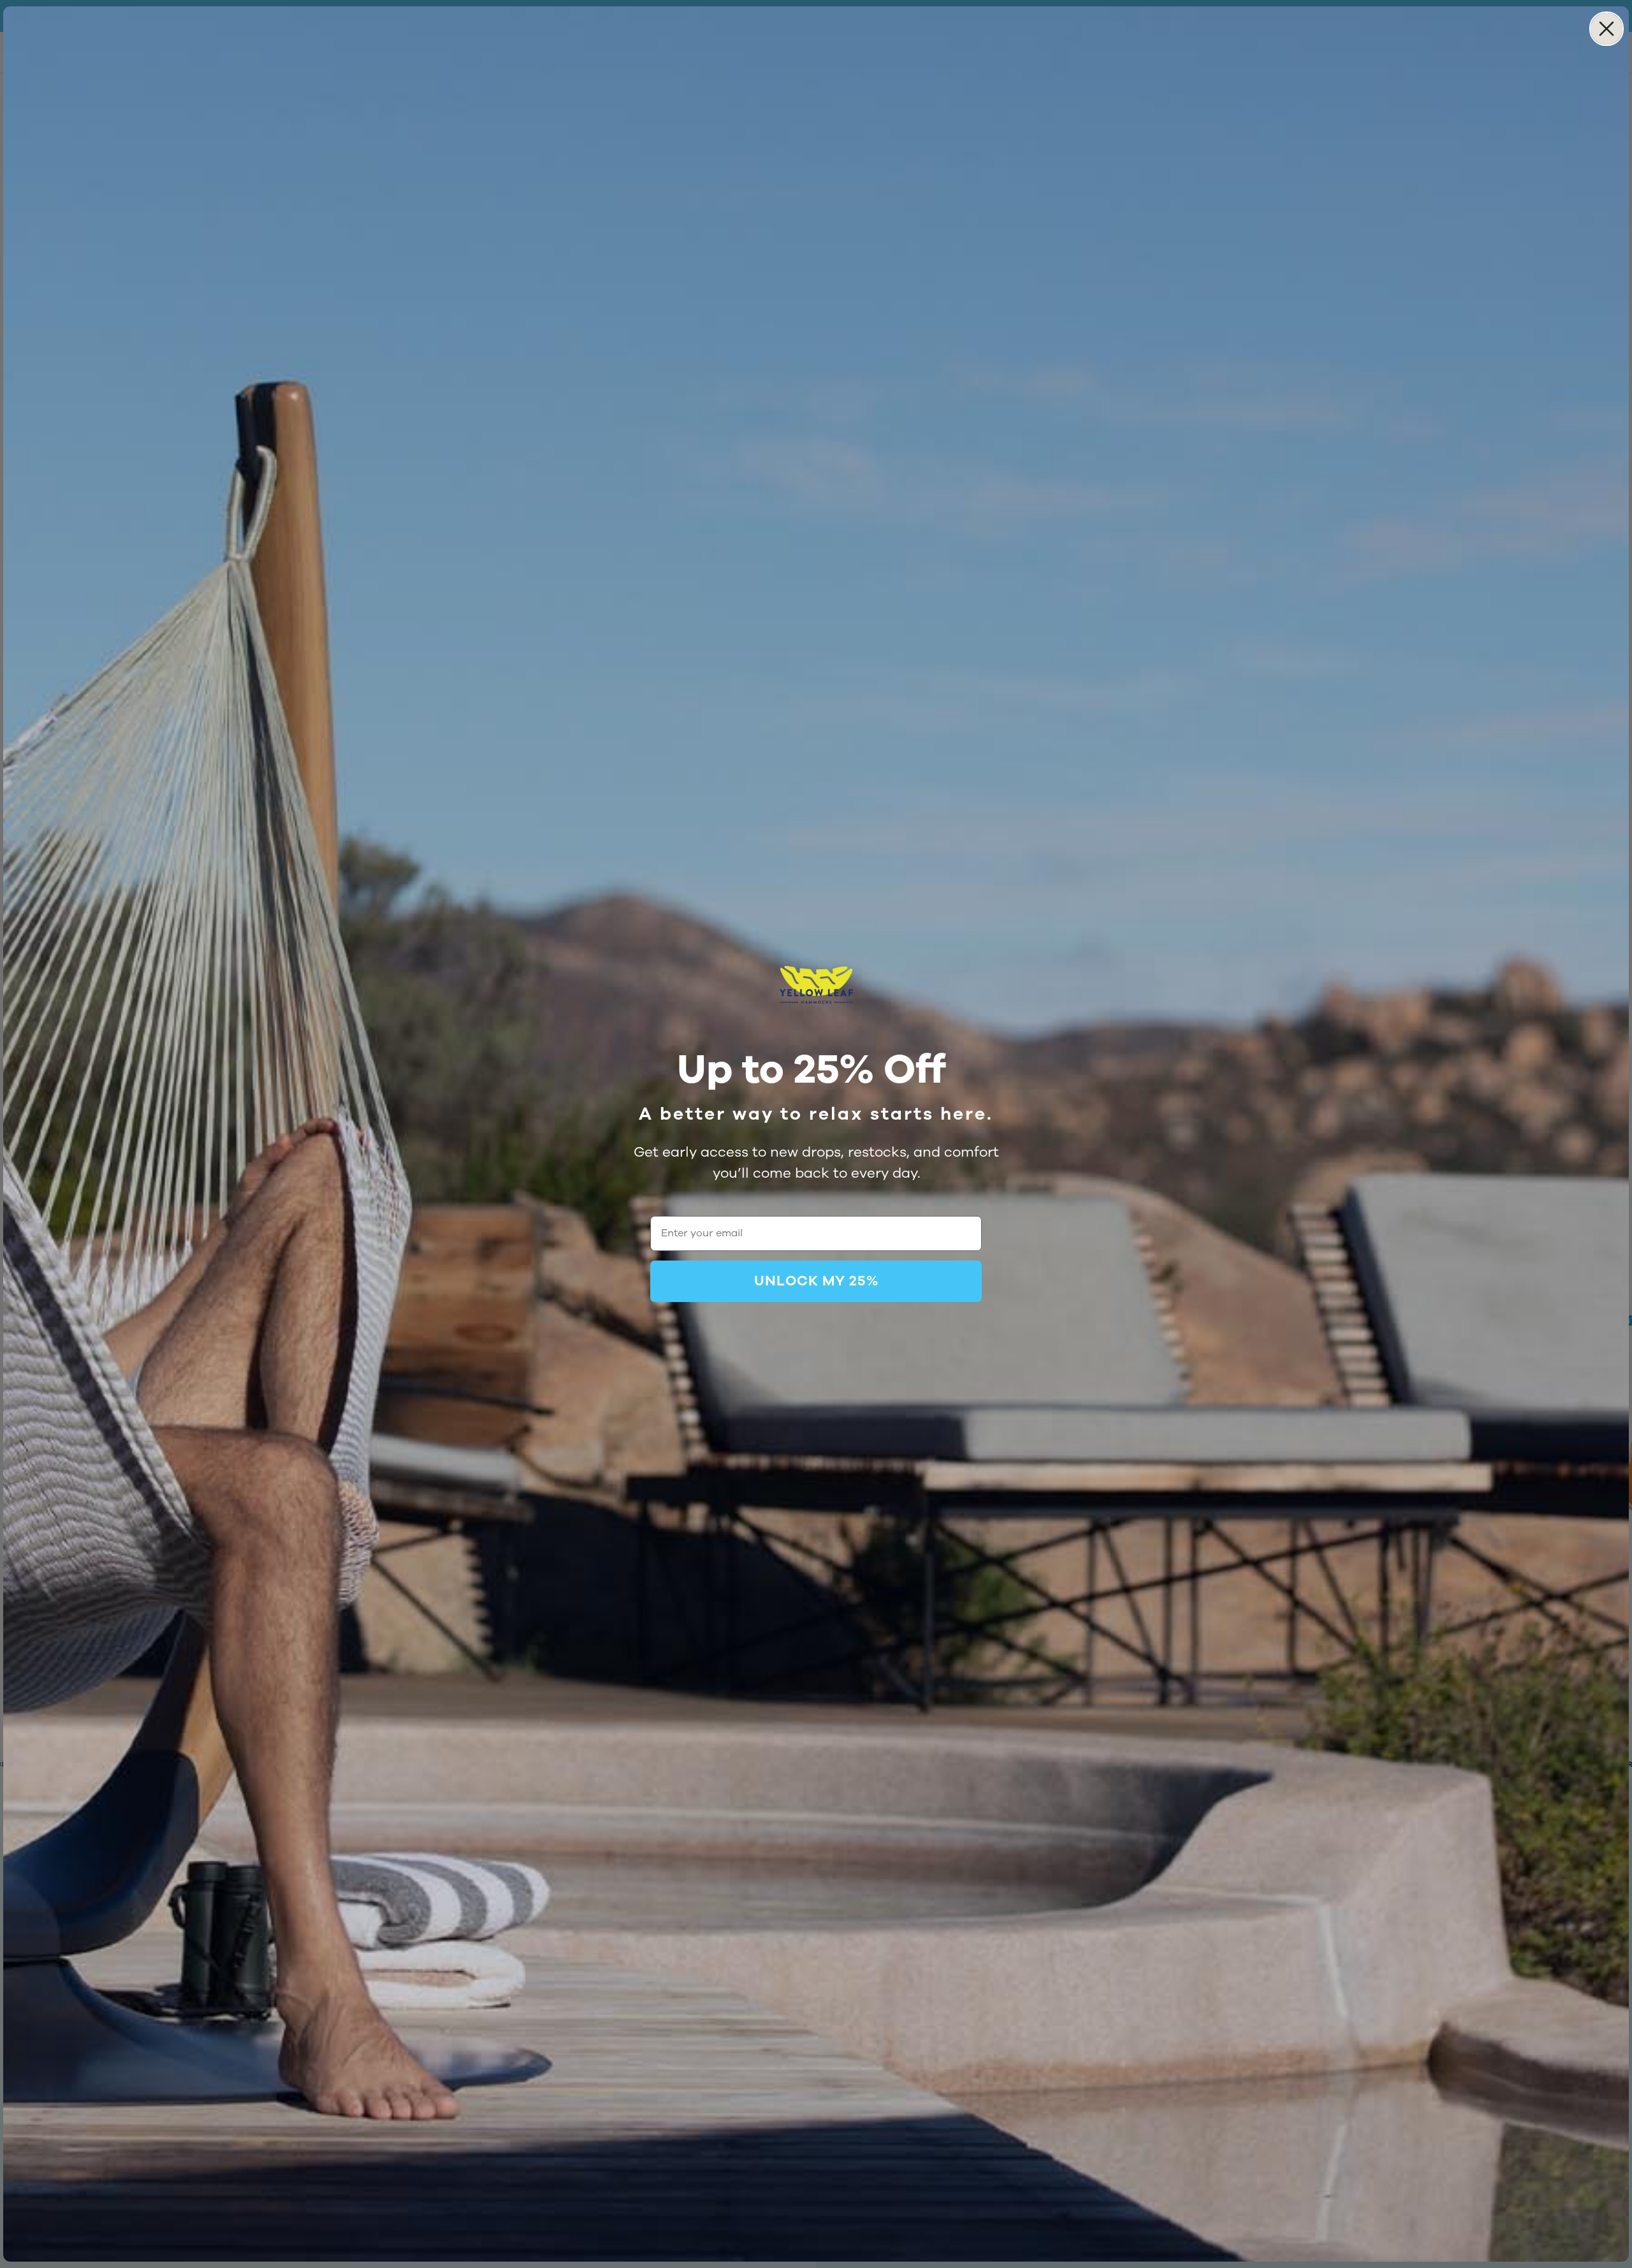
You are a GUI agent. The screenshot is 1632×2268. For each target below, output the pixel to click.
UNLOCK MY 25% (816, 1281)
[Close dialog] (1606, 29)
